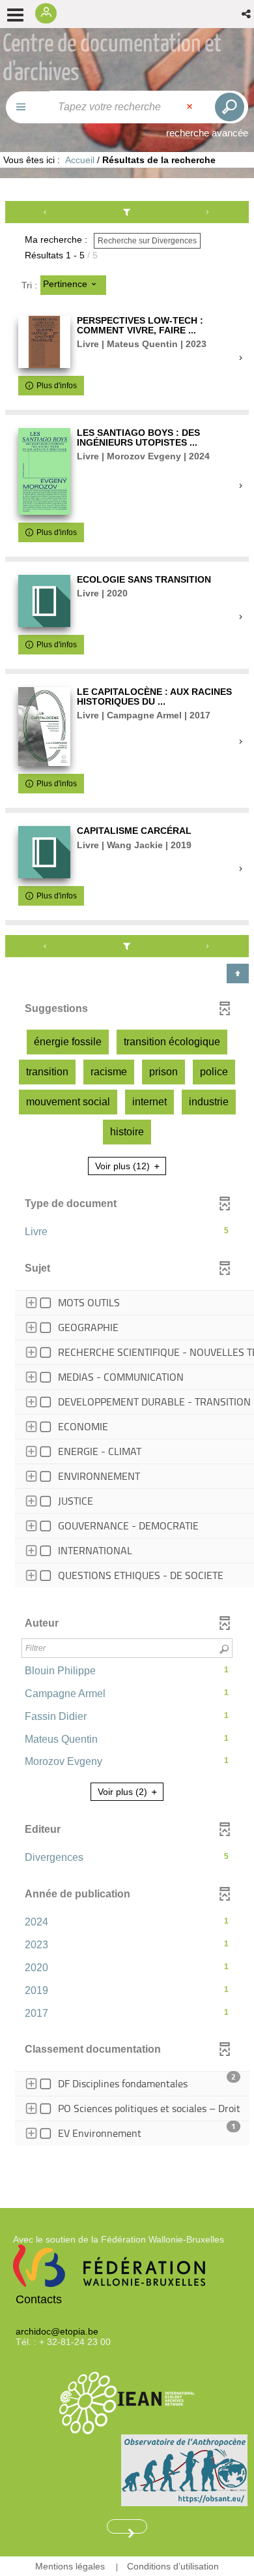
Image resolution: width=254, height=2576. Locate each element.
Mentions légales (70, 2566)
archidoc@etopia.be (57, 2331)
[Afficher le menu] (15, 15)
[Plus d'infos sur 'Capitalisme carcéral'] (44, 852)
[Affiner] (127, 212)
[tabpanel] (127, 1184)
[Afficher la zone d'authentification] (49, 14)
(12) (124, 1166)
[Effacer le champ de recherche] (191, 107)
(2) (124, 1792)
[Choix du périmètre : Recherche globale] (28, 107)
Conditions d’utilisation (173, 2566)
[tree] (127, 1441)
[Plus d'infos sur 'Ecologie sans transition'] (44, 601)
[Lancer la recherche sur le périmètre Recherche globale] (227, 107)
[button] (247, 14)
